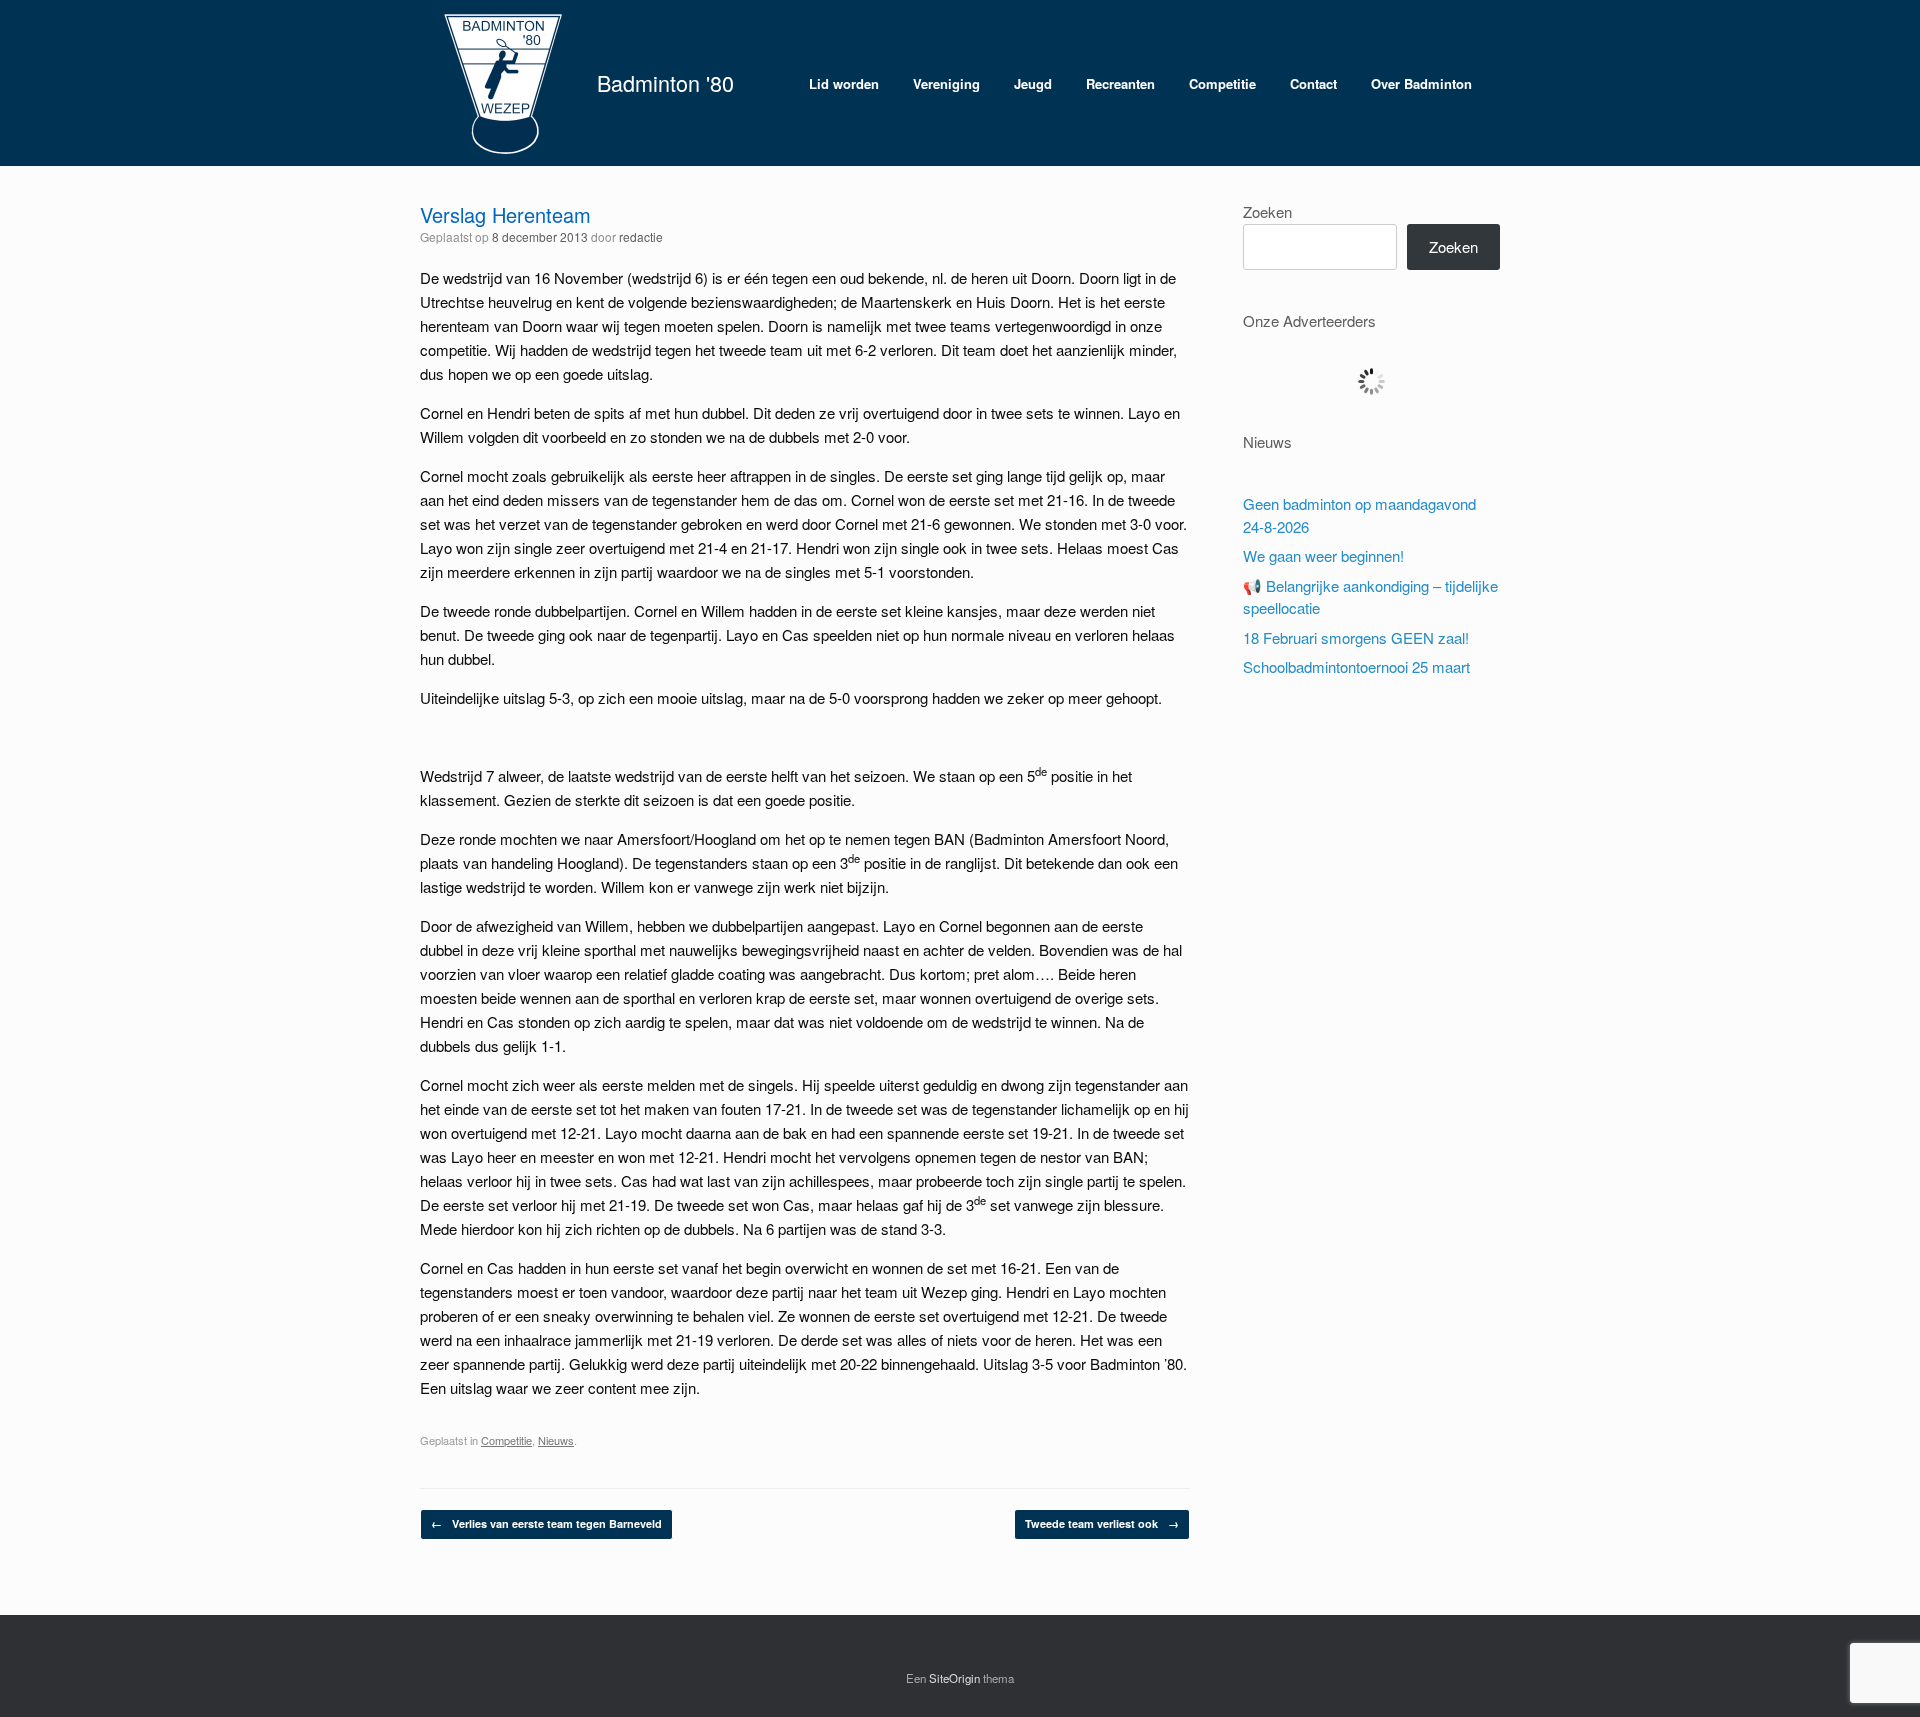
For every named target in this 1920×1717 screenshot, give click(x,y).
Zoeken (1267, 211)
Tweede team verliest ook (1102, 1523)
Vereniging (946, 83)
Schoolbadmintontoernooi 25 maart (1356, 666)
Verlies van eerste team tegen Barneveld (546, 1523)
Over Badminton (1421, 83)
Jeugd (1033, 83)
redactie (641, 236)
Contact (1313, 83)
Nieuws (556, 1440)
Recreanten (1120, 83)
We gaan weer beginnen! (1323, 555)
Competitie (1222, 83)
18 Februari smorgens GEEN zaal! (1356, 637)
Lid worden (844, 83)
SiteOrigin (954, 1678)
